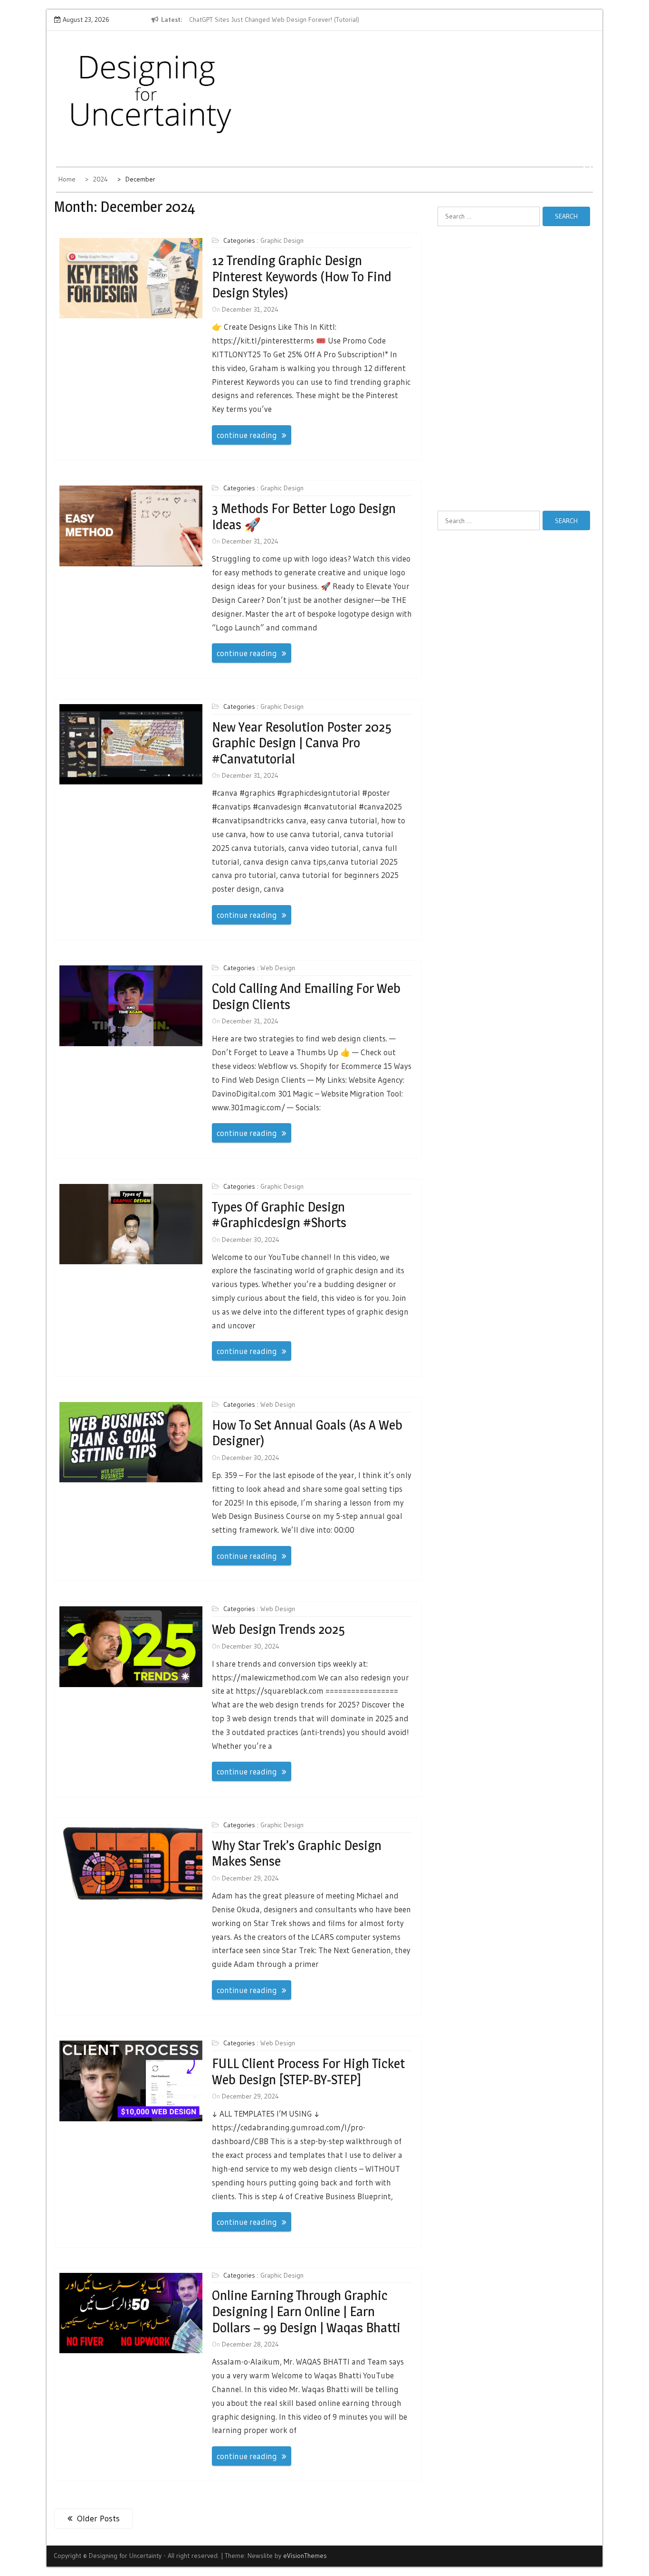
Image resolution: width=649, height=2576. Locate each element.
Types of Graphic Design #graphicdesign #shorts (279, 1215)
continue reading (247, 435)
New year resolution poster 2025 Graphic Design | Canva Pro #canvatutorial (302, 743)
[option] (237, 20)
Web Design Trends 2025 (278, 1629)
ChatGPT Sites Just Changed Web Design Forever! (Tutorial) (235, 19)
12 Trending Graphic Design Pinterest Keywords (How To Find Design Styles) (302, 276)
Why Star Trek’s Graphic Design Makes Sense (297, 1853)
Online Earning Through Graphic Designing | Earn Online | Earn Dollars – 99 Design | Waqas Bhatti (306, 2311)
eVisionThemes (305, 2556)
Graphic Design (282, 240)
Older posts (98, 2519)
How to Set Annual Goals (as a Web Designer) (307, 1433)
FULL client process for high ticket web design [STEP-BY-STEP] (308, 2071)
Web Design (278, 968)
